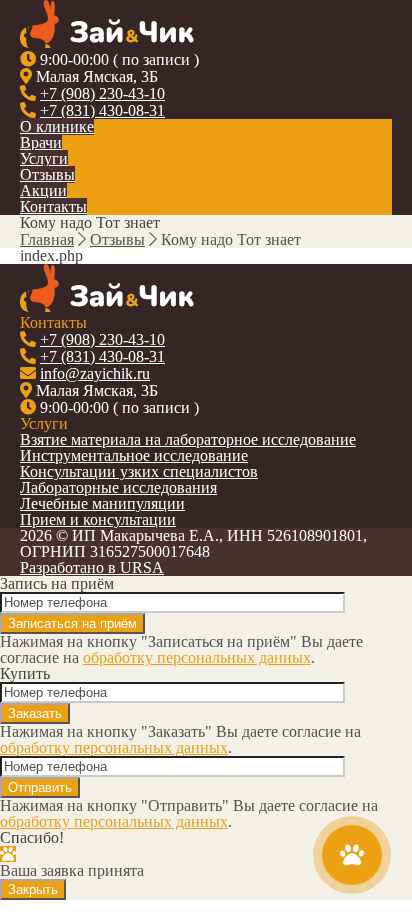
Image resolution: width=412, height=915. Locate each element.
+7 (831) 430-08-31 (102, 110)
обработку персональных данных (197, 657)
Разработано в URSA (92, 567)
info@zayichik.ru (95, 373)
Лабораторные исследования (118, 487)
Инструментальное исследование (134, 455)
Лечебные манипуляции (102, 503)
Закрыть (33, 889)
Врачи (41, 142)
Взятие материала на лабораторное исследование (188, 439)
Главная (47, 239)
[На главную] (107, 42)
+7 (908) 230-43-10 (102, 93)
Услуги (44, 158)
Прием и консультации (98, 519)
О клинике (57, 126)
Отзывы (47, 174)
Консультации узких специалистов (139, 471)
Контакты (53, 206)
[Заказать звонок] (352, 855)
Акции (43, 190)
